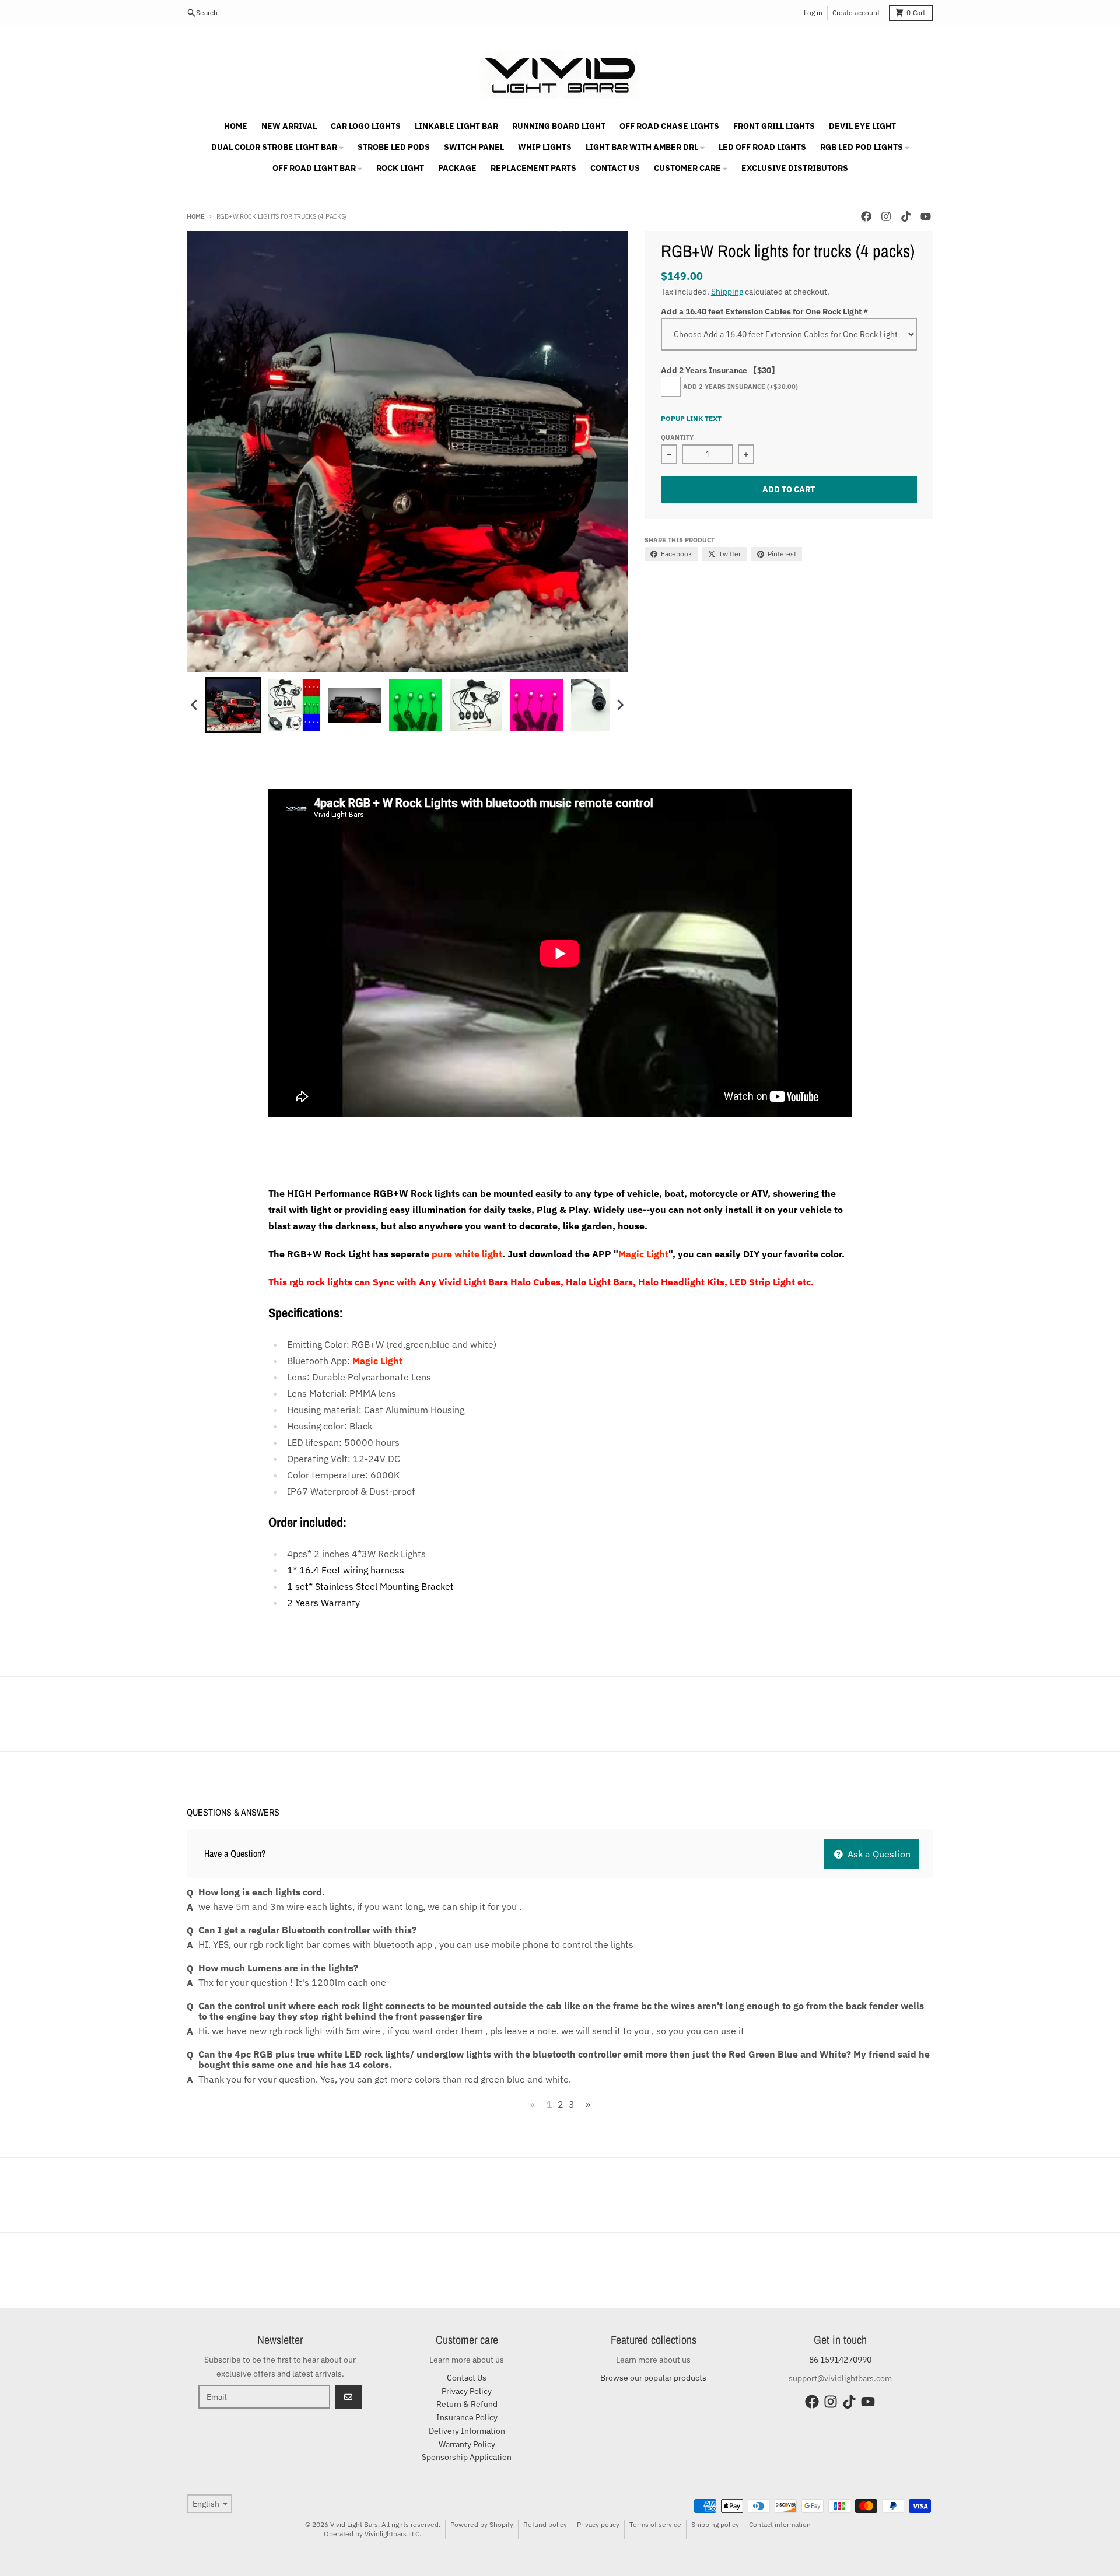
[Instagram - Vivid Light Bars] (886, 216)
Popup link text (691, 418)
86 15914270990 (840, 2360)
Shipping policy (715, 2524)
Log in (813, 13)
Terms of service (655, 2524)
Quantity (677, 437)
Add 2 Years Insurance (741, 387)
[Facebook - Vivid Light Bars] (866, 216)
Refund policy (545, 2524)
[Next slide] (620, 705)
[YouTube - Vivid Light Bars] (926, 216)
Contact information (780, 2524)
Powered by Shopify (482, 2524)
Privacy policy (598, 2524)
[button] (233, 705)
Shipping (727, 292)
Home (196, 216)
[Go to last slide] (195, 705)
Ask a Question (878, 1854)
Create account (856, 13)
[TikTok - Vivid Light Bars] (906, 216)
